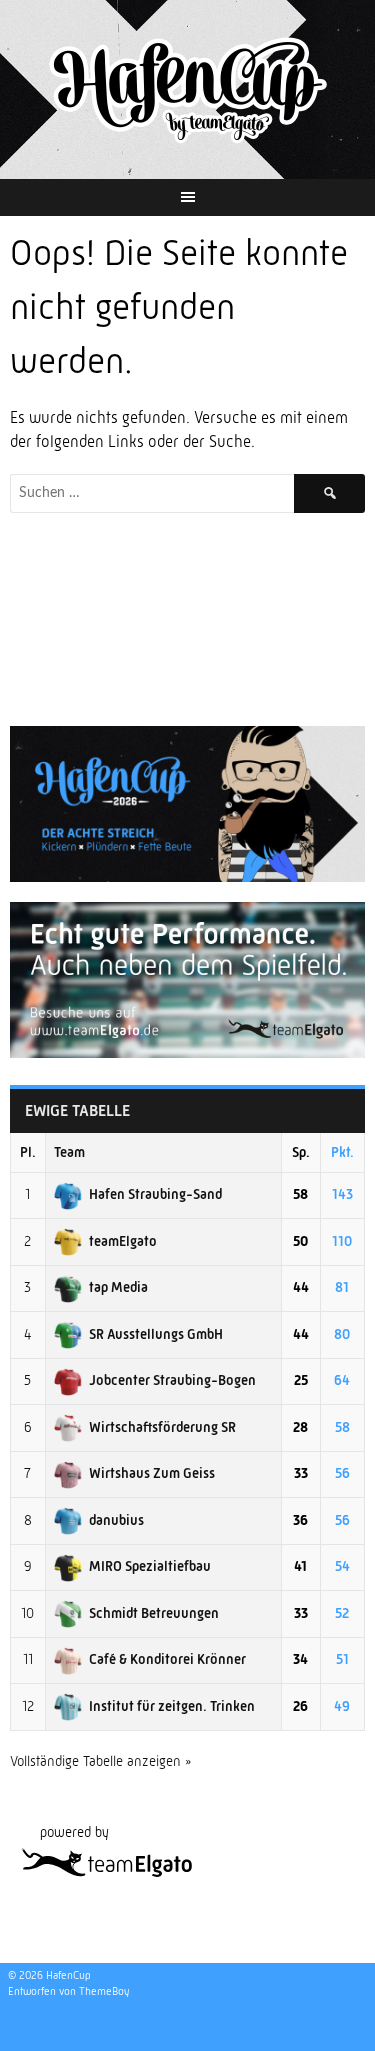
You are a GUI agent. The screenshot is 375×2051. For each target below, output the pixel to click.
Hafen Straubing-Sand (155, 1194)
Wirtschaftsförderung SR (162, 1427)
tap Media (118, 1287)
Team (69, 1152)
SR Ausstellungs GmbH (156, 1334)
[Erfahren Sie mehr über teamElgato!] (187, 1053)
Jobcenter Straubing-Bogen (172, 1380)
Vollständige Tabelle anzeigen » (101, 1761)
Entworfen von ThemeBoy (68, 1991)
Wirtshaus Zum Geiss (152, 1473)
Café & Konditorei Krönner (167, 1659)
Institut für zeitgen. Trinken (172, 1706)
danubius (116, 1520)
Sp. (301, 1152)
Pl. (28, 1152)
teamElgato (123, 1241)
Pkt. (342, 1152)
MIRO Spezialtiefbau (150, 1566)
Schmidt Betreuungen (154, 1613)
